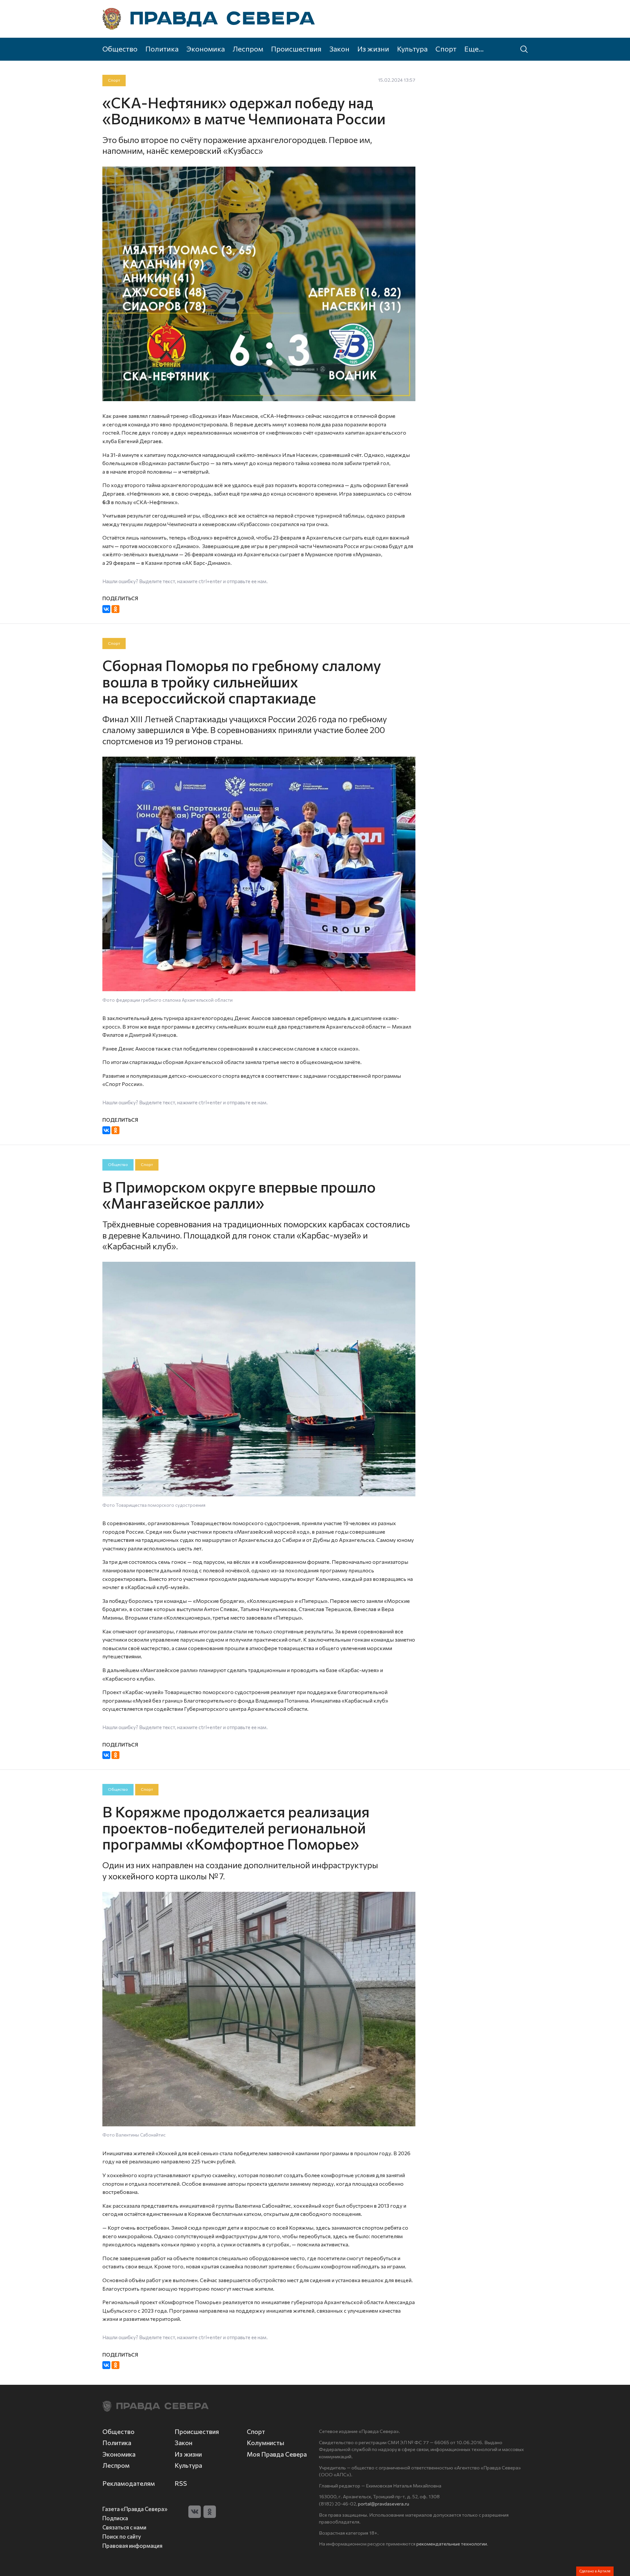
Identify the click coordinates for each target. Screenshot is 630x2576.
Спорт (446, 49)
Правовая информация (132, 2545)
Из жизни (373, 49)
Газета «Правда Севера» (135, 2509)
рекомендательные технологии (452, 2544)
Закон (339, 49)
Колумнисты (265, 2443)
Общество (120, 49)
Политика (162, 49)
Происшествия (296, 49)
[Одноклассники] (115, 609)
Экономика (206, 49)
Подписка (115, 2518)
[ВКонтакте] (106, 609)
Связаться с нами (124, 2527)
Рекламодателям (129, 2483)
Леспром (248, 49)
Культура (412, 49)
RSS (181, 2483)
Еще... (474, 49)
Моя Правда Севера (277, 2454)
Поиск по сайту (122, 2536)
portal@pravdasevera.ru (384, 2504)
